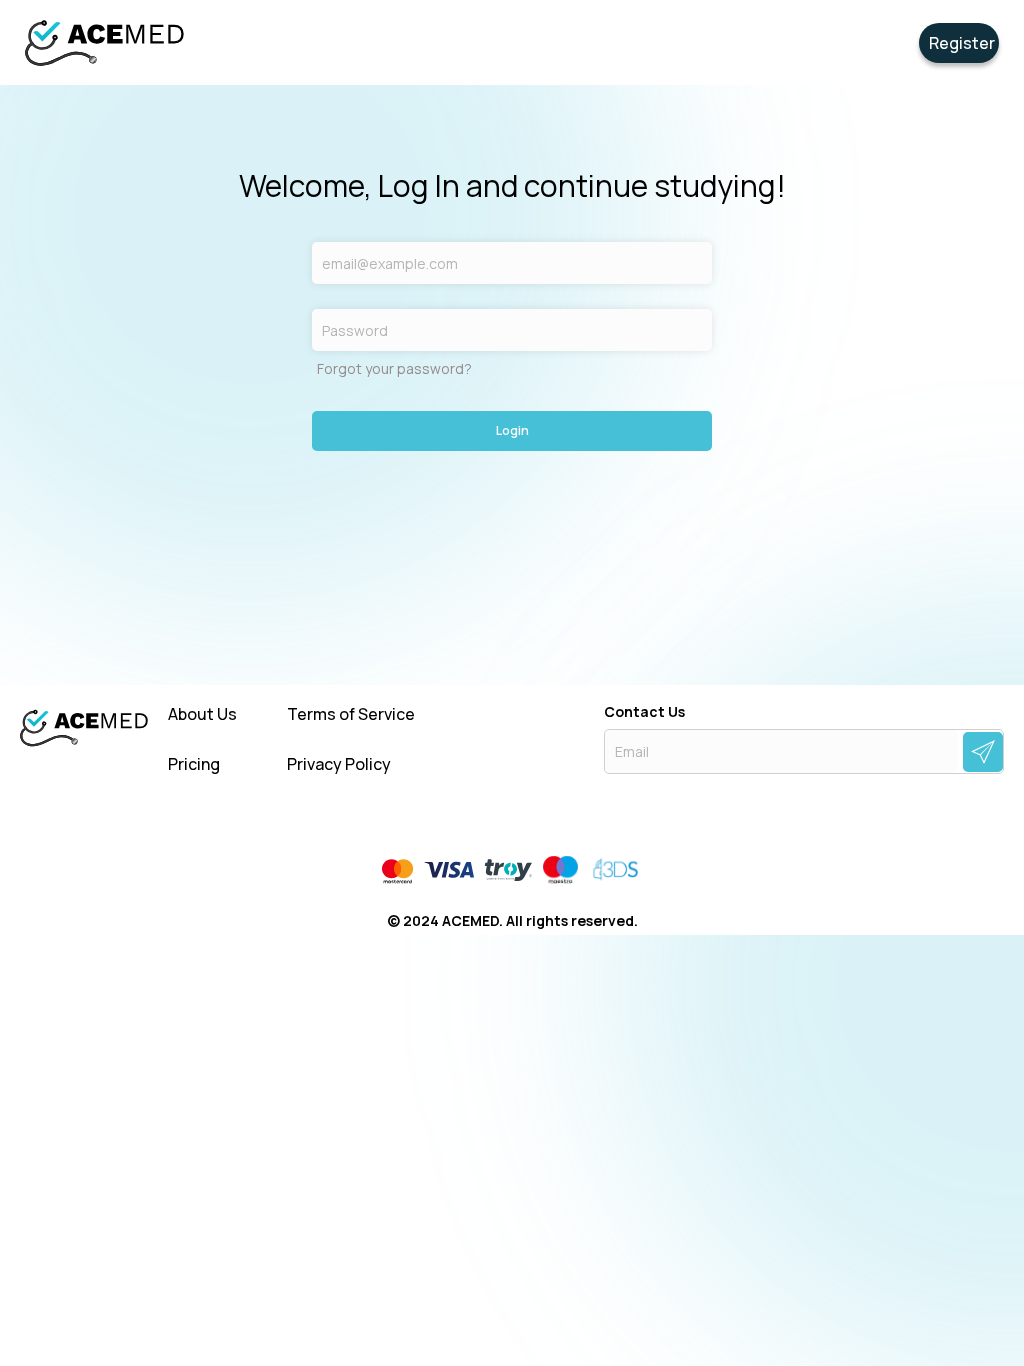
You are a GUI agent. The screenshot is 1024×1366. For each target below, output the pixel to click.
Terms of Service (351, 714)
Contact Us (644, 712)
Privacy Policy (339, 764)
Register (962, 43)
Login (512, 430)
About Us (202, 714)
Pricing (194, 764)
